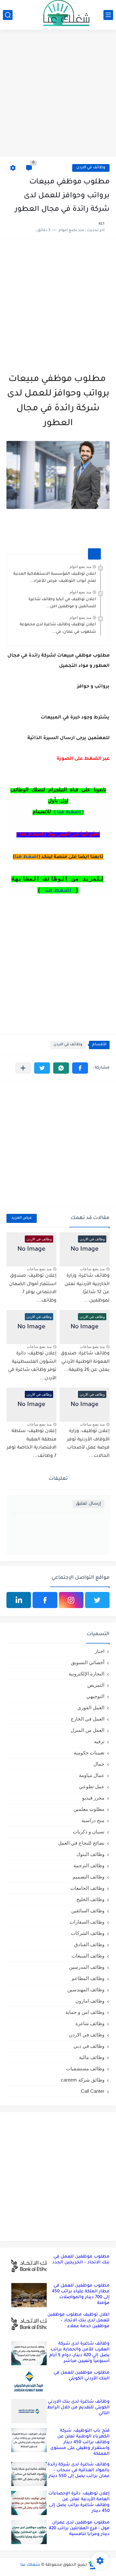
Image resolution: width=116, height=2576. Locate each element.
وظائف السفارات (87, 1922)
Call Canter (93, 2091)
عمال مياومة (92, 1775)
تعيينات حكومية (89, 1753)
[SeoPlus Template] (92, 2565)
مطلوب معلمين (89, 1809)
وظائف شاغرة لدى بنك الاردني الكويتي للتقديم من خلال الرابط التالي (78, 2408)
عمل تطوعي (92, 1786)
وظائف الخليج (90, 1899)
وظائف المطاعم (88, 1978)
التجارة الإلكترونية (87, 1674)
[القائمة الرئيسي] (108, 15)
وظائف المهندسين (86, 1990)
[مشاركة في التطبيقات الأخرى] (23, 1068)
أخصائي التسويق (88, 1662)
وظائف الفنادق (89, 1944)
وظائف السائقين (88, 1911)
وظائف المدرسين (87, 1967)
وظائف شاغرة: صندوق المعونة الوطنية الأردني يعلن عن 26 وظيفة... (85, 1362)
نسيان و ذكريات (89, 1832)
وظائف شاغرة (90, 2023)
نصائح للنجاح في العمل (81, 1843)
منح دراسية (93, 1820)
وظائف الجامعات (87, 1888)
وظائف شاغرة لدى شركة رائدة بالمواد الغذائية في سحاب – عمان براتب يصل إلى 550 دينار (78, 2470)
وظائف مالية (92, 2057)
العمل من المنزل (87, 1730)
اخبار (100, 1651)
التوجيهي (95, 1696)
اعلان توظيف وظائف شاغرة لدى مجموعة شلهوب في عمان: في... (58, 628)
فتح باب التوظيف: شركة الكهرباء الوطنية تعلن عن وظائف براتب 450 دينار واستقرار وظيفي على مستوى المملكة (80, 2442)
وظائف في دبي (89, 2046)
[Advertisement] (58, 94)
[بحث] (8, 15)
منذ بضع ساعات (92, 1269)
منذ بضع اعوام (80, 567)
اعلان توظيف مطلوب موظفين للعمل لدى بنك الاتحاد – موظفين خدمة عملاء (78, 2321)
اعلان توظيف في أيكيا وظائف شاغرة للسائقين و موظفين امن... (62, 603)
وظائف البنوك (90, 1854)
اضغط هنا (26, 857)
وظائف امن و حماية (85, 2012)
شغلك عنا (30, 2565)
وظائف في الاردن (91, 168)
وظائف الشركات (88, 1933)
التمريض (96, 1685)
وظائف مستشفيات (85, 2069)
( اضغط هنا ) (69, 813)
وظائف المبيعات (88, 1956)
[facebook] (45, 1600)
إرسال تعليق (88, 1504)
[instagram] (71, 1600)
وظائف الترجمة (89, 1865)
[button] (80, 1068)
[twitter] (97, 1600)
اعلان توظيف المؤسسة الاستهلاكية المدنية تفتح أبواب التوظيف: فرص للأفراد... (55, 578)
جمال (99, 1764)
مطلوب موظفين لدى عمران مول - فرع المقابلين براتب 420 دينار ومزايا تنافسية (79, 2528)
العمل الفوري (91, 1708)
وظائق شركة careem (83, 2080)
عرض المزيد (22, 1218)
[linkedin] (19, 1600)
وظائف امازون (90, 2001)
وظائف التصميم (88, 1877)
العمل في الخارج (87, 1719)
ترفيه (99, 1741)
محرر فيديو (93, 1798)
